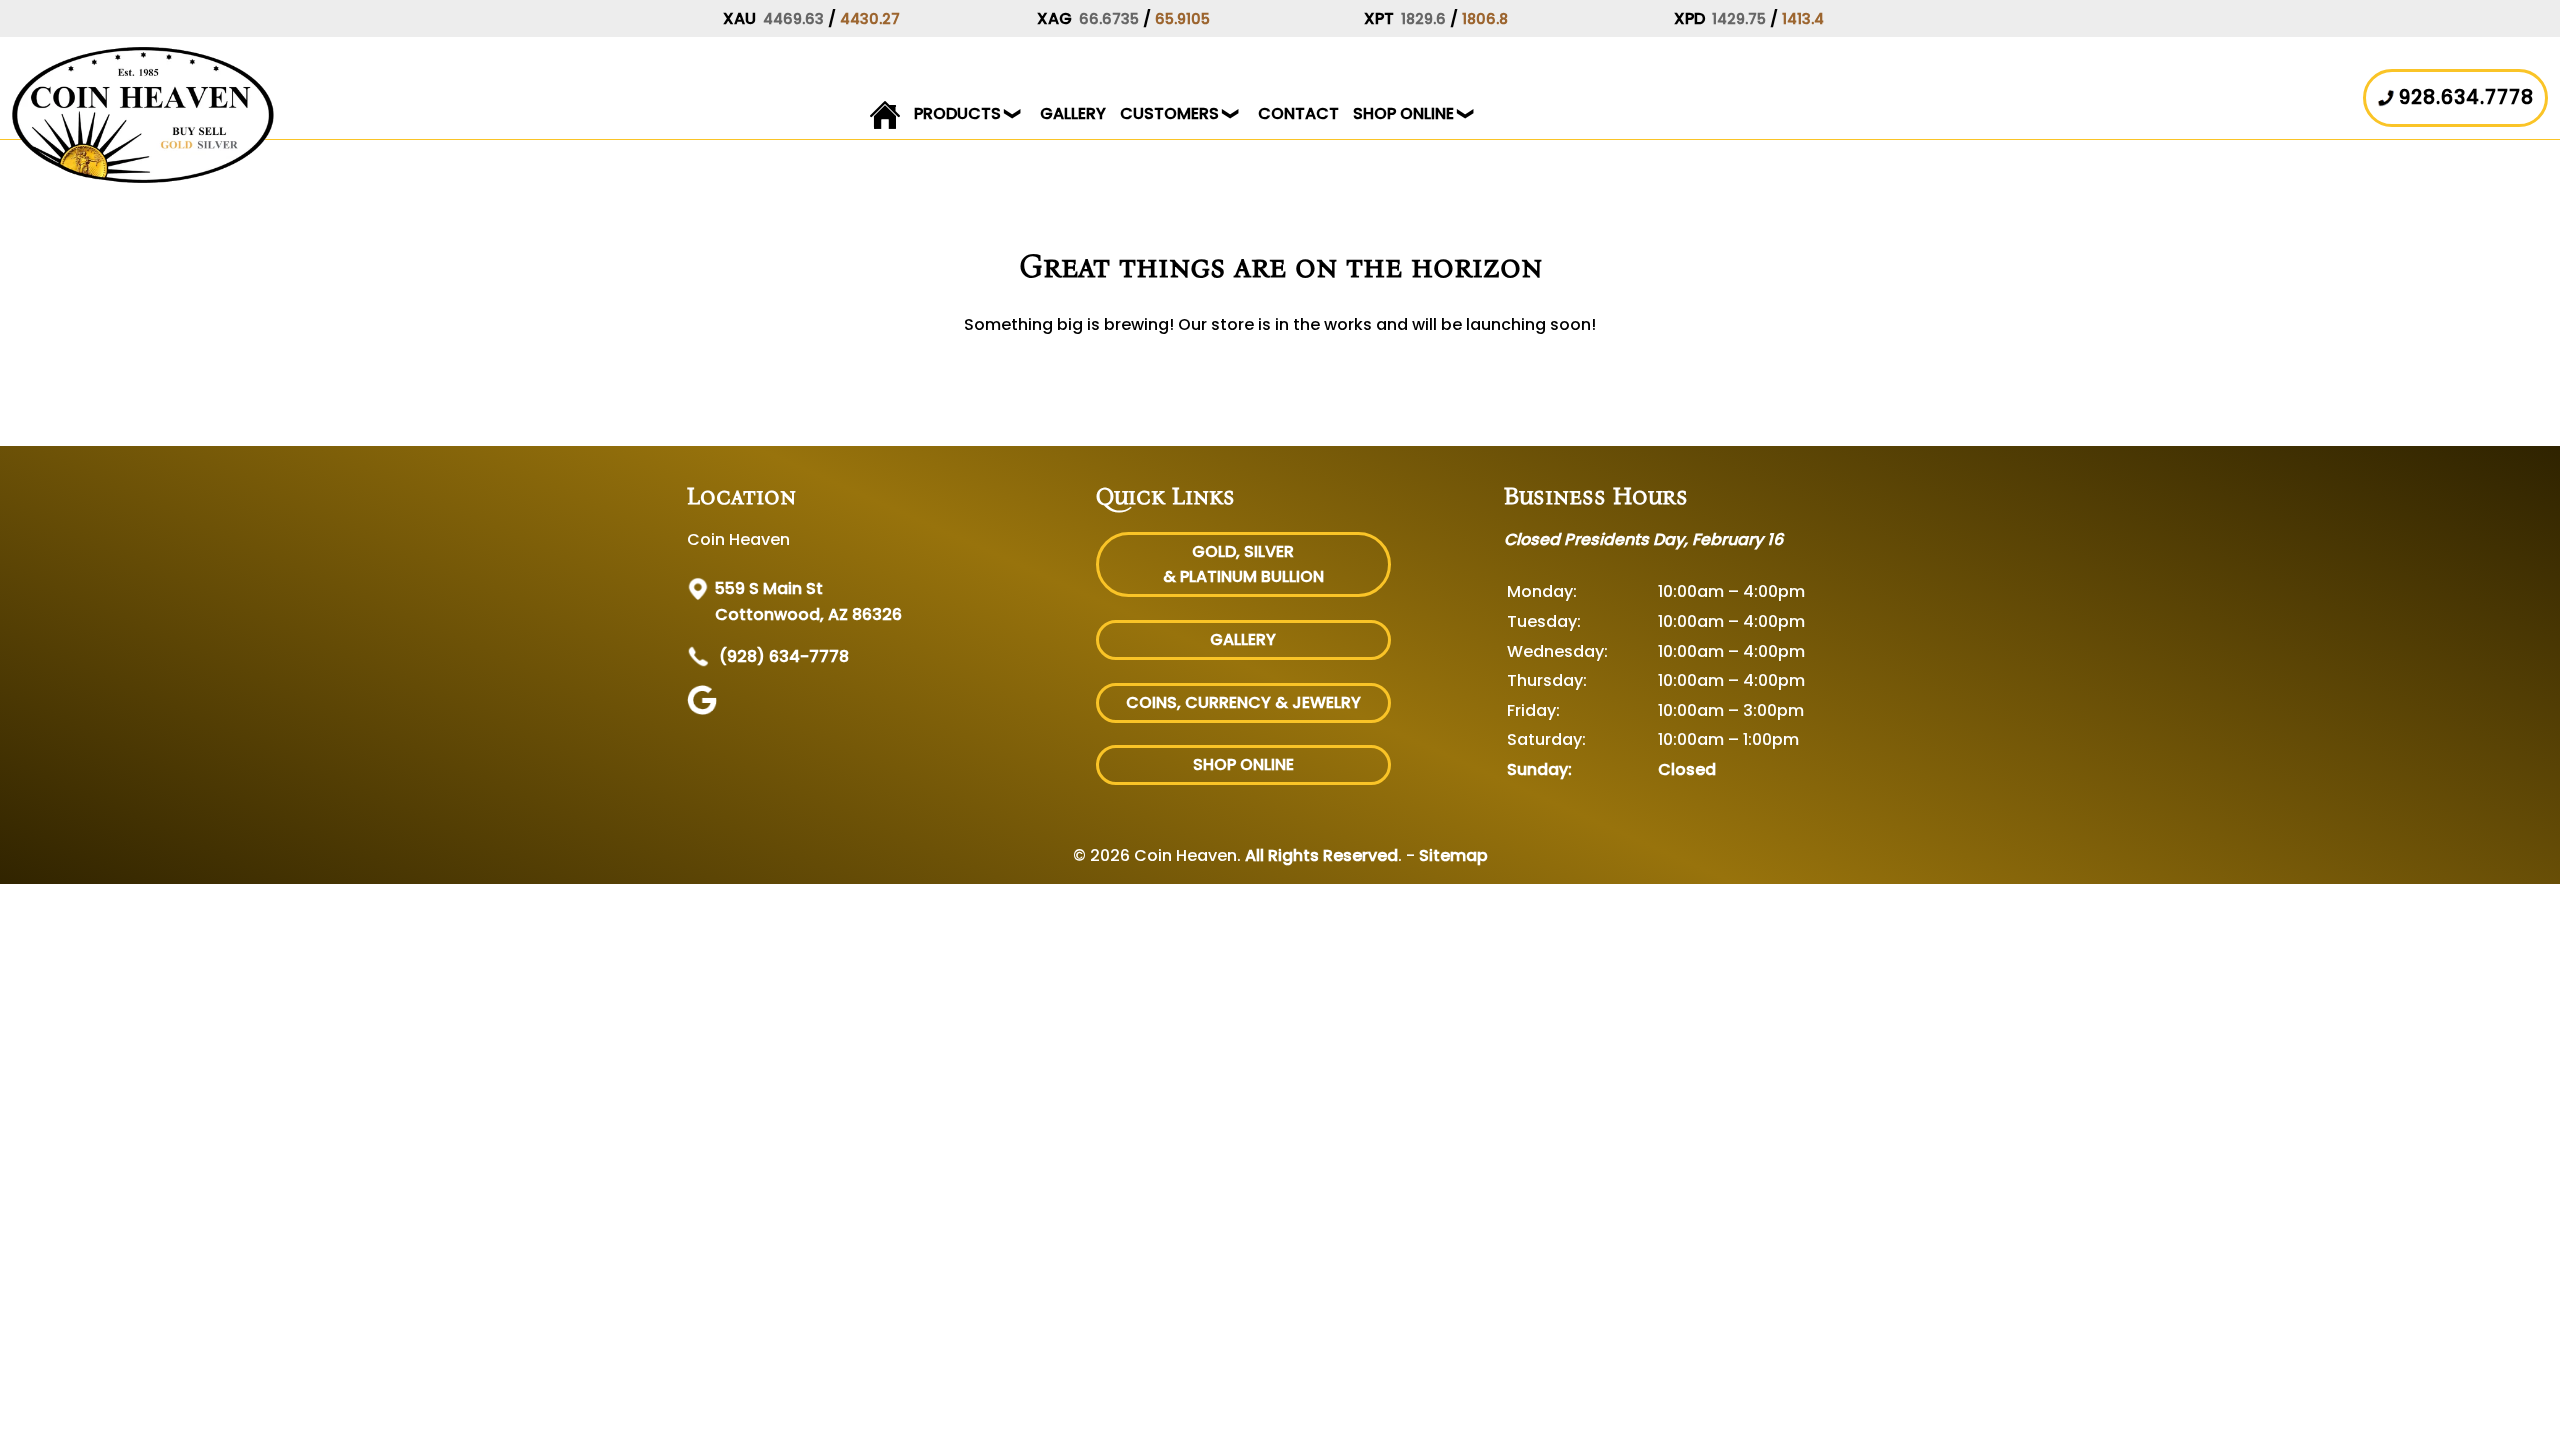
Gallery (1073, 113)
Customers (1169, 113)
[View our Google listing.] (704, 709)
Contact (1298, 113)
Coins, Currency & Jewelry (1243, 702)
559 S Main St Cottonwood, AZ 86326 (808, 601)
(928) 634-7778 (782, 656)
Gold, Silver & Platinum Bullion (1243, 564)
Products (957, 113)
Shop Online (1403, 113)
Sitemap (1453, 855)
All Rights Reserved (1321, 855)
